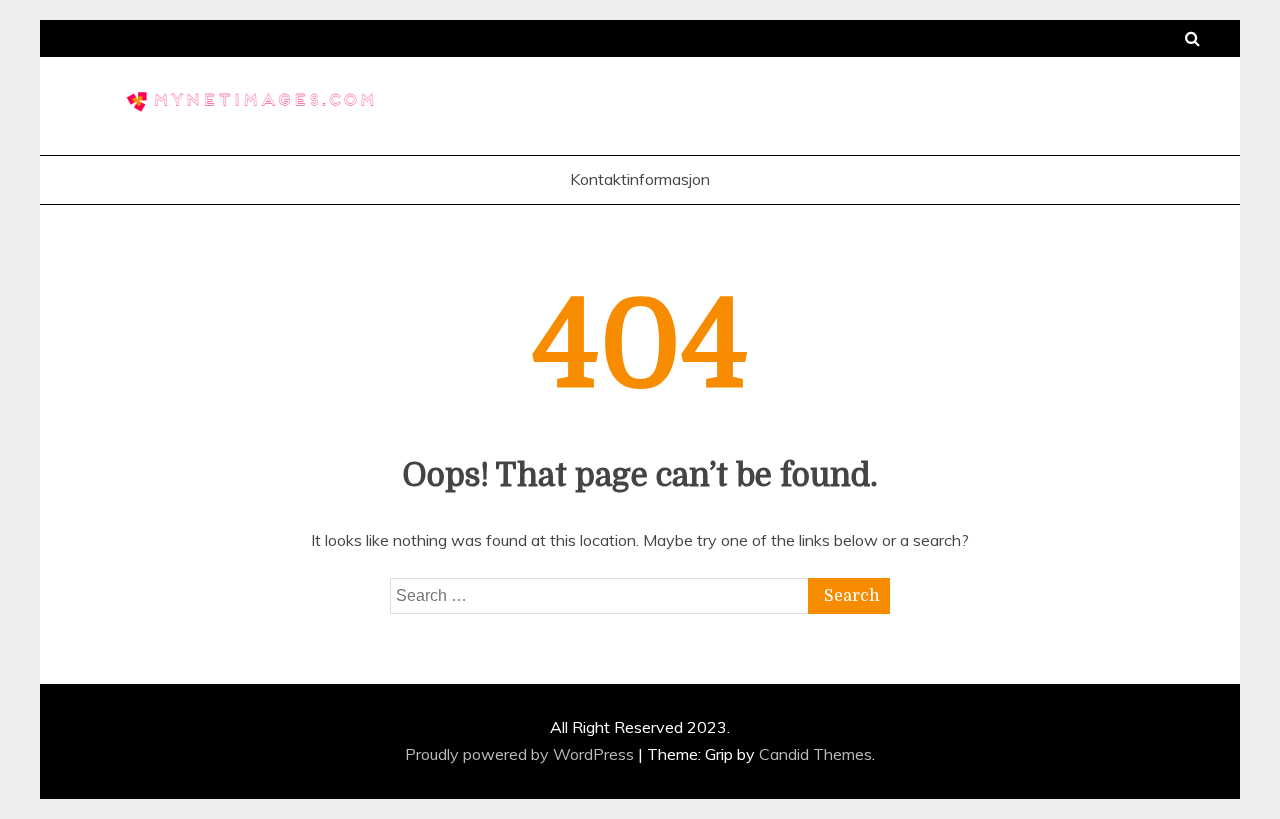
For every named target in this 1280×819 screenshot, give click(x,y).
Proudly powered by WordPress (521, 754)
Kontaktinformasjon (640, 179)
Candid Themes (815, 754)
